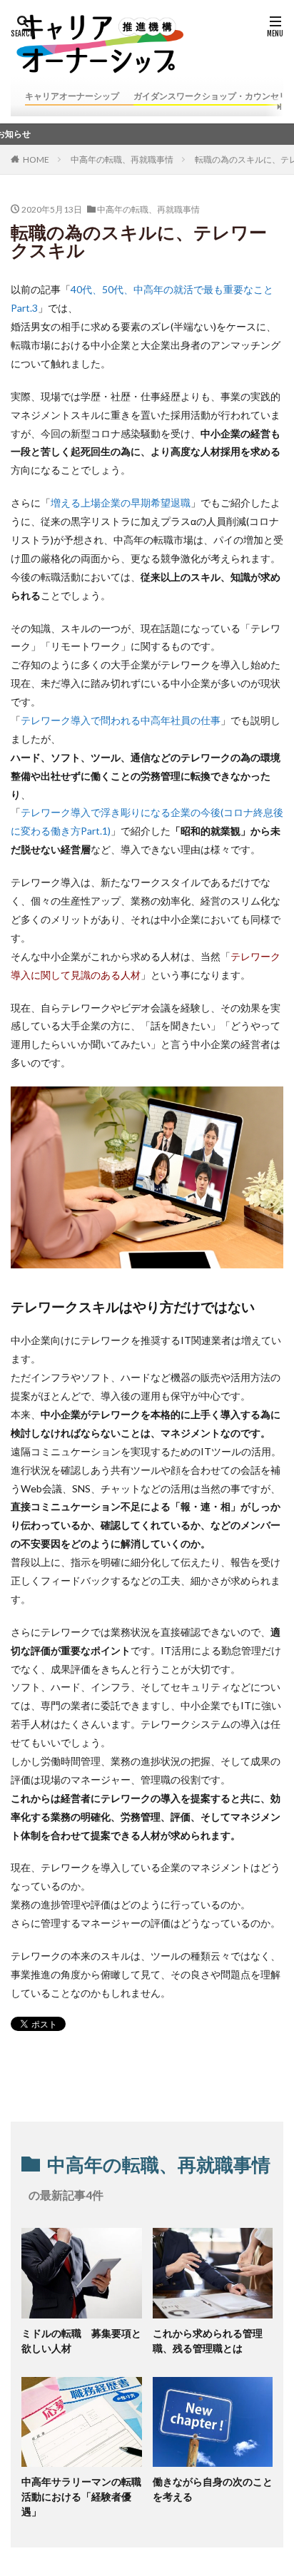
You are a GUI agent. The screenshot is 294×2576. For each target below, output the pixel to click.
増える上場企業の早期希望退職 (121, 503)
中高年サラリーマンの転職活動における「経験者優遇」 (81, 2496)
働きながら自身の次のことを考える (213, 2489)
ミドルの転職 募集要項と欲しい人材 (81, 2341)
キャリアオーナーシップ (72, 96)
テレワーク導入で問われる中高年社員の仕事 (121, 720)
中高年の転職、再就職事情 (122, 159)
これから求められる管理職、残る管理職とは (208, 2341)
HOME (36, 159)
